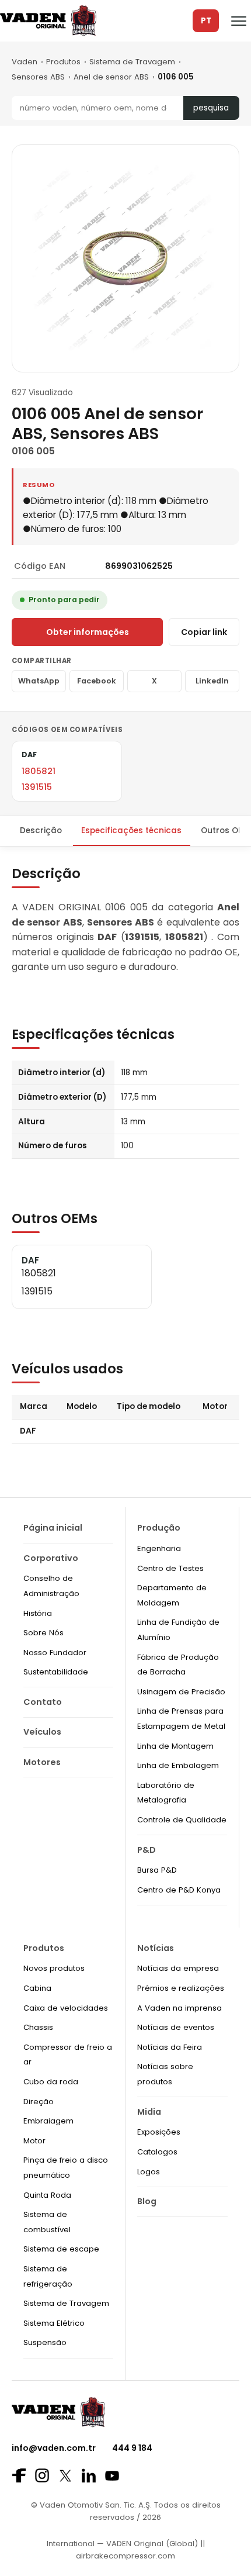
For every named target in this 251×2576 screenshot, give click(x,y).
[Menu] (239, 21)
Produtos (63, 62)
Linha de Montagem (175, 1746)
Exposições (159, 2132)
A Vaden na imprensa (179, 2008)
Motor (34, 2141)
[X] (65, 2476)
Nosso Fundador (55, 1653)
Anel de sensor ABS (111, 77)
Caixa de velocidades (66, 2008)
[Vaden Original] (48, 21)
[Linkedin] (89, 2475)
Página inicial (53, 1528)
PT (206, 21)
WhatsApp (39, 681)
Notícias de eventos (176, 2027)
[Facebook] (19, 2475)
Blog (147, 2201)
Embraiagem (48, 2121)
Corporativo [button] (51, 1558)
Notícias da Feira (170, 2047)
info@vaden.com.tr (54, 2448)
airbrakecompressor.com (125, 2556)
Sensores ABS (38, 77)
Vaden (25, 62)
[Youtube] (112, 2476)
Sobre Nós (43, 1633)
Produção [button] (159, 1528)
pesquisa (211, 108)
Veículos (42, 1732)
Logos (149, 2172)
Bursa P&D (157, 1870)
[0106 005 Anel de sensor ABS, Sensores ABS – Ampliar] (125, 258)
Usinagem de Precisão (181, 1692)
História (38, 1613)
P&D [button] (147, 1850)
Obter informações (88, 632)
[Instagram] (42, 2475)
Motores (42, 1762)
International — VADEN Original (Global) (122, 2544)
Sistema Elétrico (54, 2323)
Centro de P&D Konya (179, 1890)
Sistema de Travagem (132, 62)
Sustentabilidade (56, 1672)
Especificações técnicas (131, 831)
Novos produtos (54, 1968)
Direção (39, 2102)
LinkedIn (212, 681)
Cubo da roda (51, 2082)
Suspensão (45, 2342)
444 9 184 (132, 2448)
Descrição (41, 831)
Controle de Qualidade (182, 1820)
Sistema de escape (61, 2249)
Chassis (38, 2027)
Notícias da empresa (178, 1968)
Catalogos (157, 2152)
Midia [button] (149, 2112)
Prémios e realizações (181, 1988)
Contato (43, 1702)
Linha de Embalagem (178, 1765)
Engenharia (159, 1548)
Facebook (97, 681)
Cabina (37, 1988)
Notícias (156, 1948)
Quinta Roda (47, 2195)
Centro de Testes (170, 1568)
